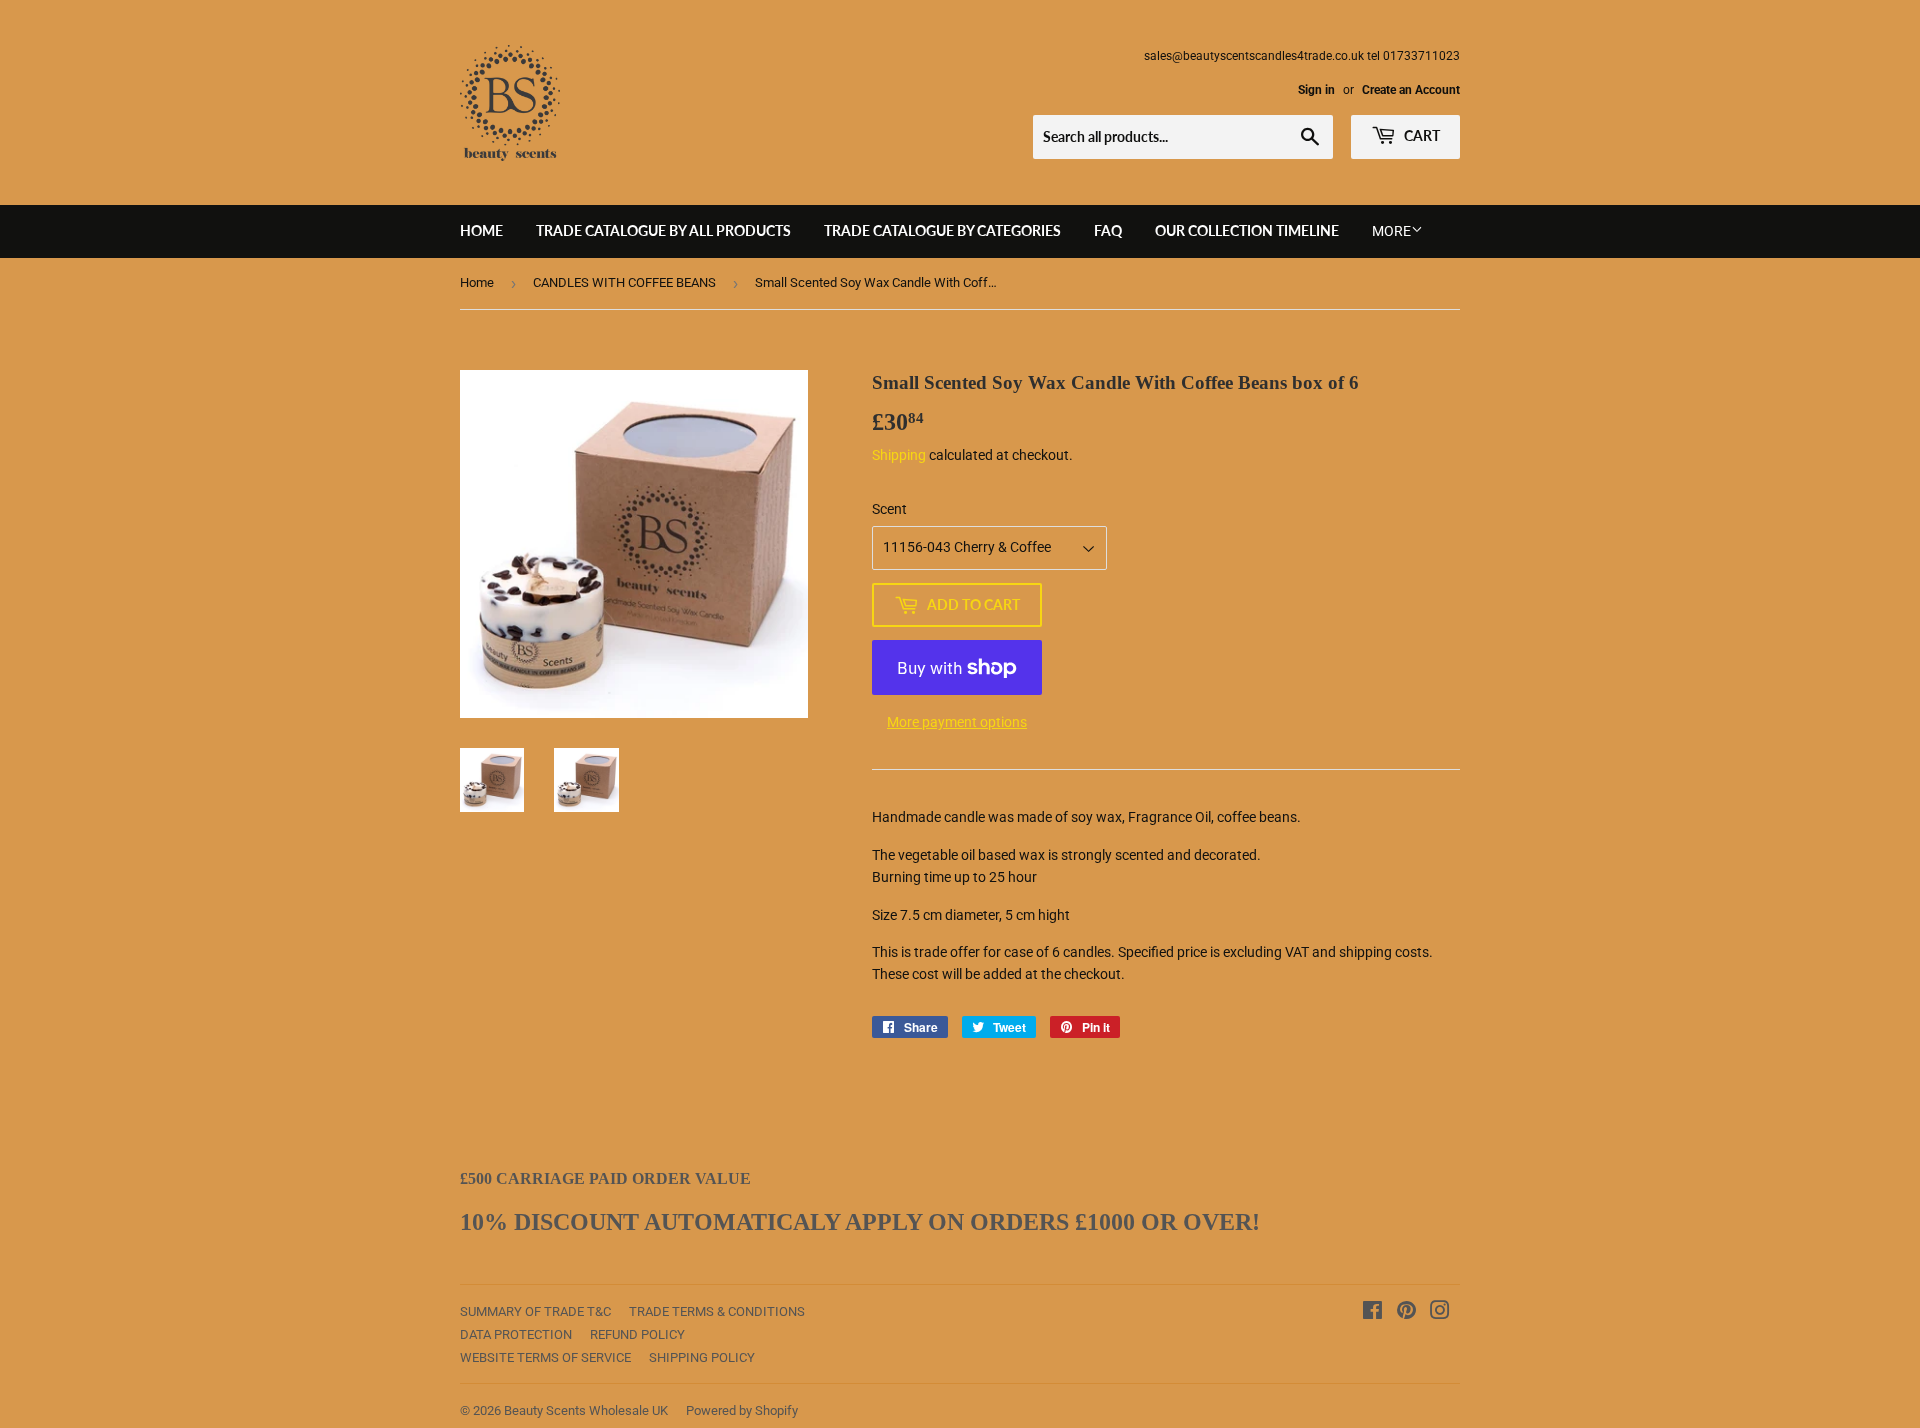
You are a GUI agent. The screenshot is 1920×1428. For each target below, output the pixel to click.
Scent (889, 509)
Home (481, 230)
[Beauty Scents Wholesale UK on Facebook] (1372, 1313)
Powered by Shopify (742, 1410)
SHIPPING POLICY (702, 1357)
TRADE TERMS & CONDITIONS (717, 1311)
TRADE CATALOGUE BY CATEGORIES (942, 230)
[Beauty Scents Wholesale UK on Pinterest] (1406, 1313)
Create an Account (1411, 90)
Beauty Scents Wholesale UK (586, 1410)
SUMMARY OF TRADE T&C (535, 1311)
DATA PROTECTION (516, 1334)
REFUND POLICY (637, 1334)
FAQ (1108, 230)
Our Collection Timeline (1247, 230)
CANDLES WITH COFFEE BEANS (624, 282)
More (1391, 231)
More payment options (957, 722)
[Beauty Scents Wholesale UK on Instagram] (1440, 1313)
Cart (1420, 135)
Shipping (899, 455)
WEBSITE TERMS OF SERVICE (545, 1357)
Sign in (1316, 90)
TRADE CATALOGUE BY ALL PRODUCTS (663, 230)
